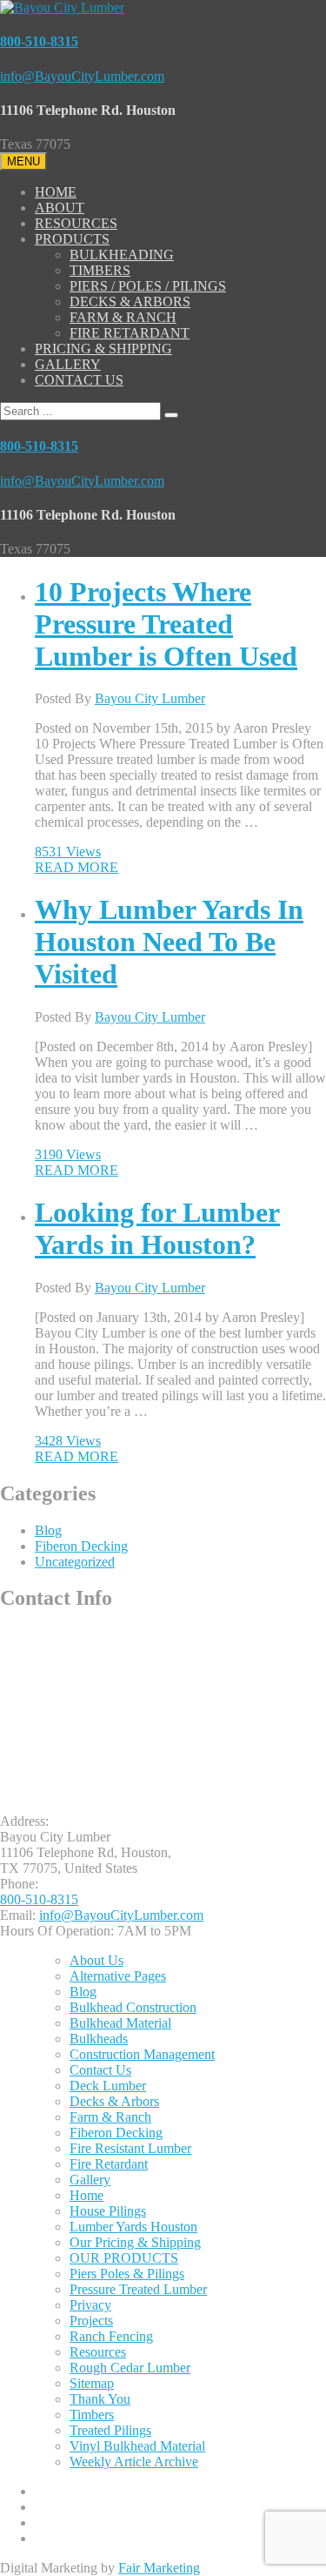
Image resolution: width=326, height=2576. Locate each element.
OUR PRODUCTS (124, 2258)
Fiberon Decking (81, 1546)
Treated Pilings (110, 2430)
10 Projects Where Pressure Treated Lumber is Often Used (166, 624)
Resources (98, 2352)
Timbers (92, 2415)
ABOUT (60, 208)
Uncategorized (75, 1562)
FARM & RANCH (123, 317)
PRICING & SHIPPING (103, 349)
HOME (56, 192)
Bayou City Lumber (150, 698)
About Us (96, 1960)
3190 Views (68, 1154)
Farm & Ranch (110, 2117)
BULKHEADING (122, 255)
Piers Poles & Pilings (127, 2274)
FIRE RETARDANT (130, 333)
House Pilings (108, 2211)
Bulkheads (99, 2039)
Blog (48, 1530)
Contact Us (100, 2070)
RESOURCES (76, 223)
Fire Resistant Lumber (130, 2148)
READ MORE (77, 867)
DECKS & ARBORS (130, 302)
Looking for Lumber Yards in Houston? (157, 1228)
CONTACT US (79, 380)
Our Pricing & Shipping (135, 2242)
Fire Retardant (109, 2164)
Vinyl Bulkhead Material (137, 2446)
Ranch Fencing (111, 2336)
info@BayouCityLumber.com (82, 76)
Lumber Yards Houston (133, 2227)
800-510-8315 (39, 41)
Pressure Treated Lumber (138, 2289)
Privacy (90, 2305)
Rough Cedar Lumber (130, 2368)
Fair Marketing (159, 2568)
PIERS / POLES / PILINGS (148, 286)
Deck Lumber (108, 2086)
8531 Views (68, 852)
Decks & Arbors (114, 2101)
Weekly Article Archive (134, 2462)
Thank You (100, 2399)
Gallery (90, 2180)
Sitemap (92, 2383)
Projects (91, 2321)
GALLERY (68, 364)
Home (86, 2195)
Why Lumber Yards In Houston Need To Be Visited (169, 942)
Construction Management (142, 2054)
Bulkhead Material (120, 2023)
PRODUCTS (72, 239)
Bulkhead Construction (133, 2007)
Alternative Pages (118, 1976)
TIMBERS (100, 270)
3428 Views (68, 1441)
